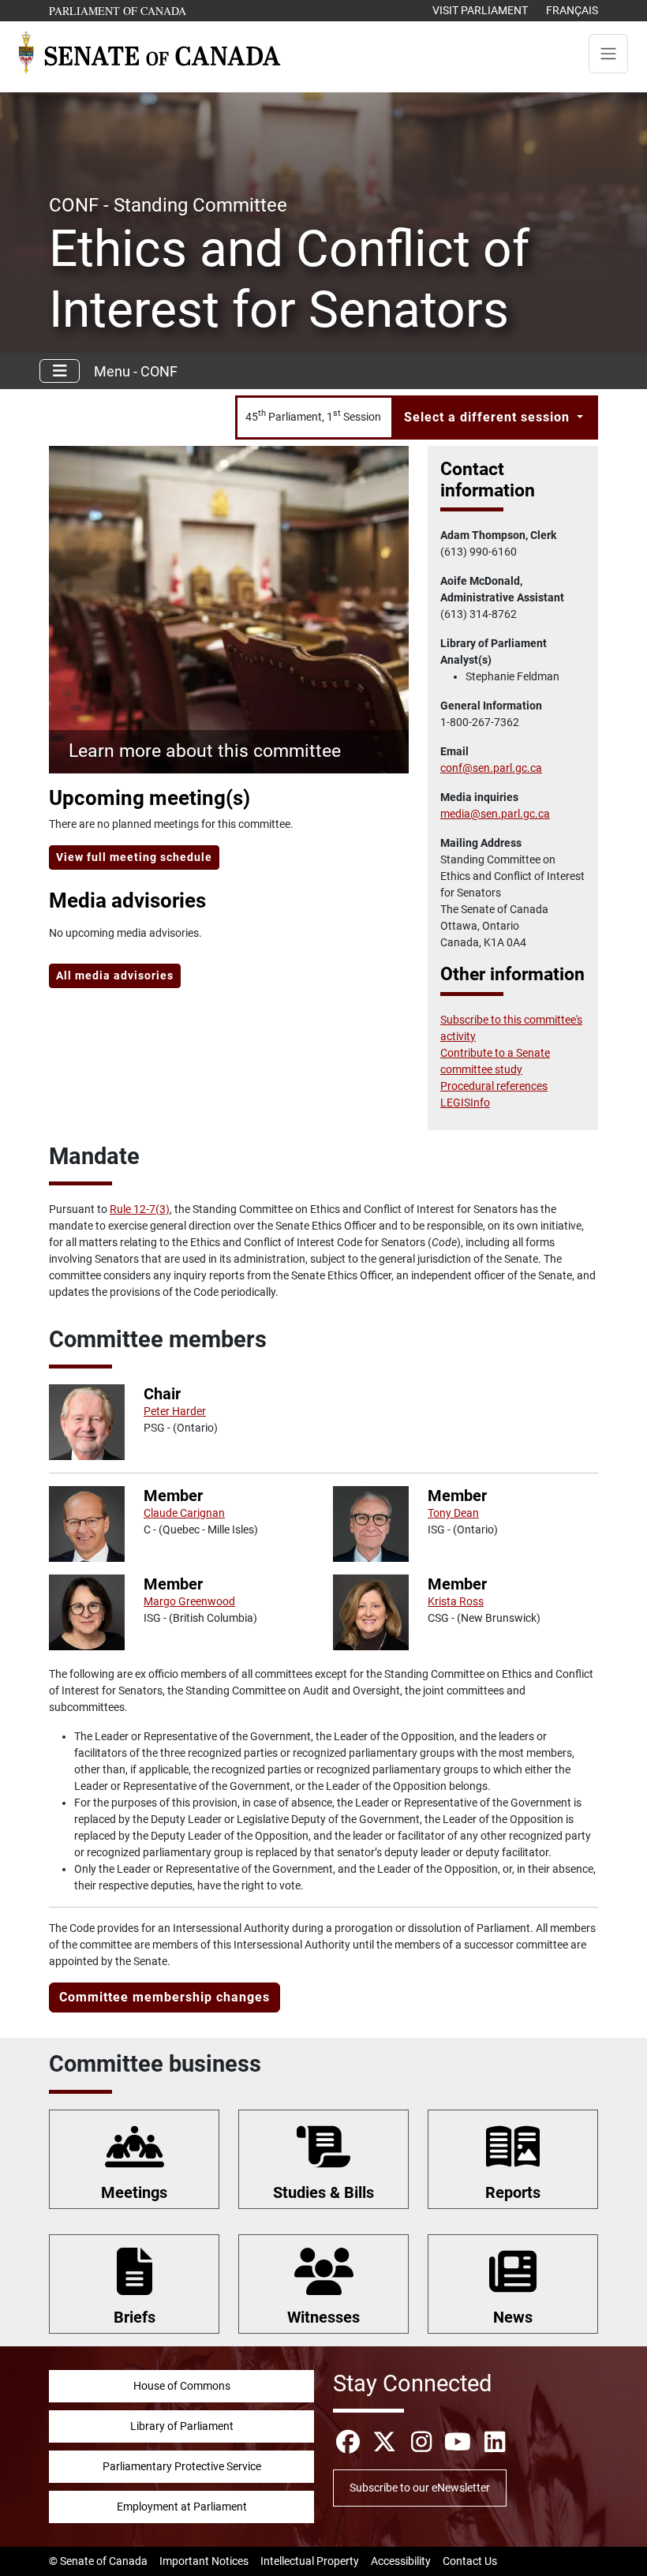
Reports (513, 2192)
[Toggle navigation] (608, 54)
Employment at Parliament (182, 2507)
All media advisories (115, 975)
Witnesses (323, 2317)
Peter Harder (175, 1411)
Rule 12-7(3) (140, 1209)
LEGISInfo (465, 1103)
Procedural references (494, 1086)
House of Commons (182, 2386)
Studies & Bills (323, 2192)
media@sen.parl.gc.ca (495, 814)
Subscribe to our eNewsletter (420, 2488)
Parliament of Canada (118, 10)
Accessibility (401, 2561)
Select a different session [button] (489, 417)
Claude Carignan (184, 1513)
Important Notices (204, 2561)
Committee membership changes (165, 1997)
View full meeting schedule (134, 857)
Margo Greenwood (189, 1601)
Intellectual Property (310, 2561)
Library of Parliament (182, 2426)
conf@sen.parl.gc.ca (491, 768)
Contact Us (470, 2561)
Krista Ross (456, 1601)
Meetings (134, 2192)
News (513, 2317)
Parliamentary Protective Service (182, 2466)
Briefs (135, 2317)
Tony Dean (453, 1513)
